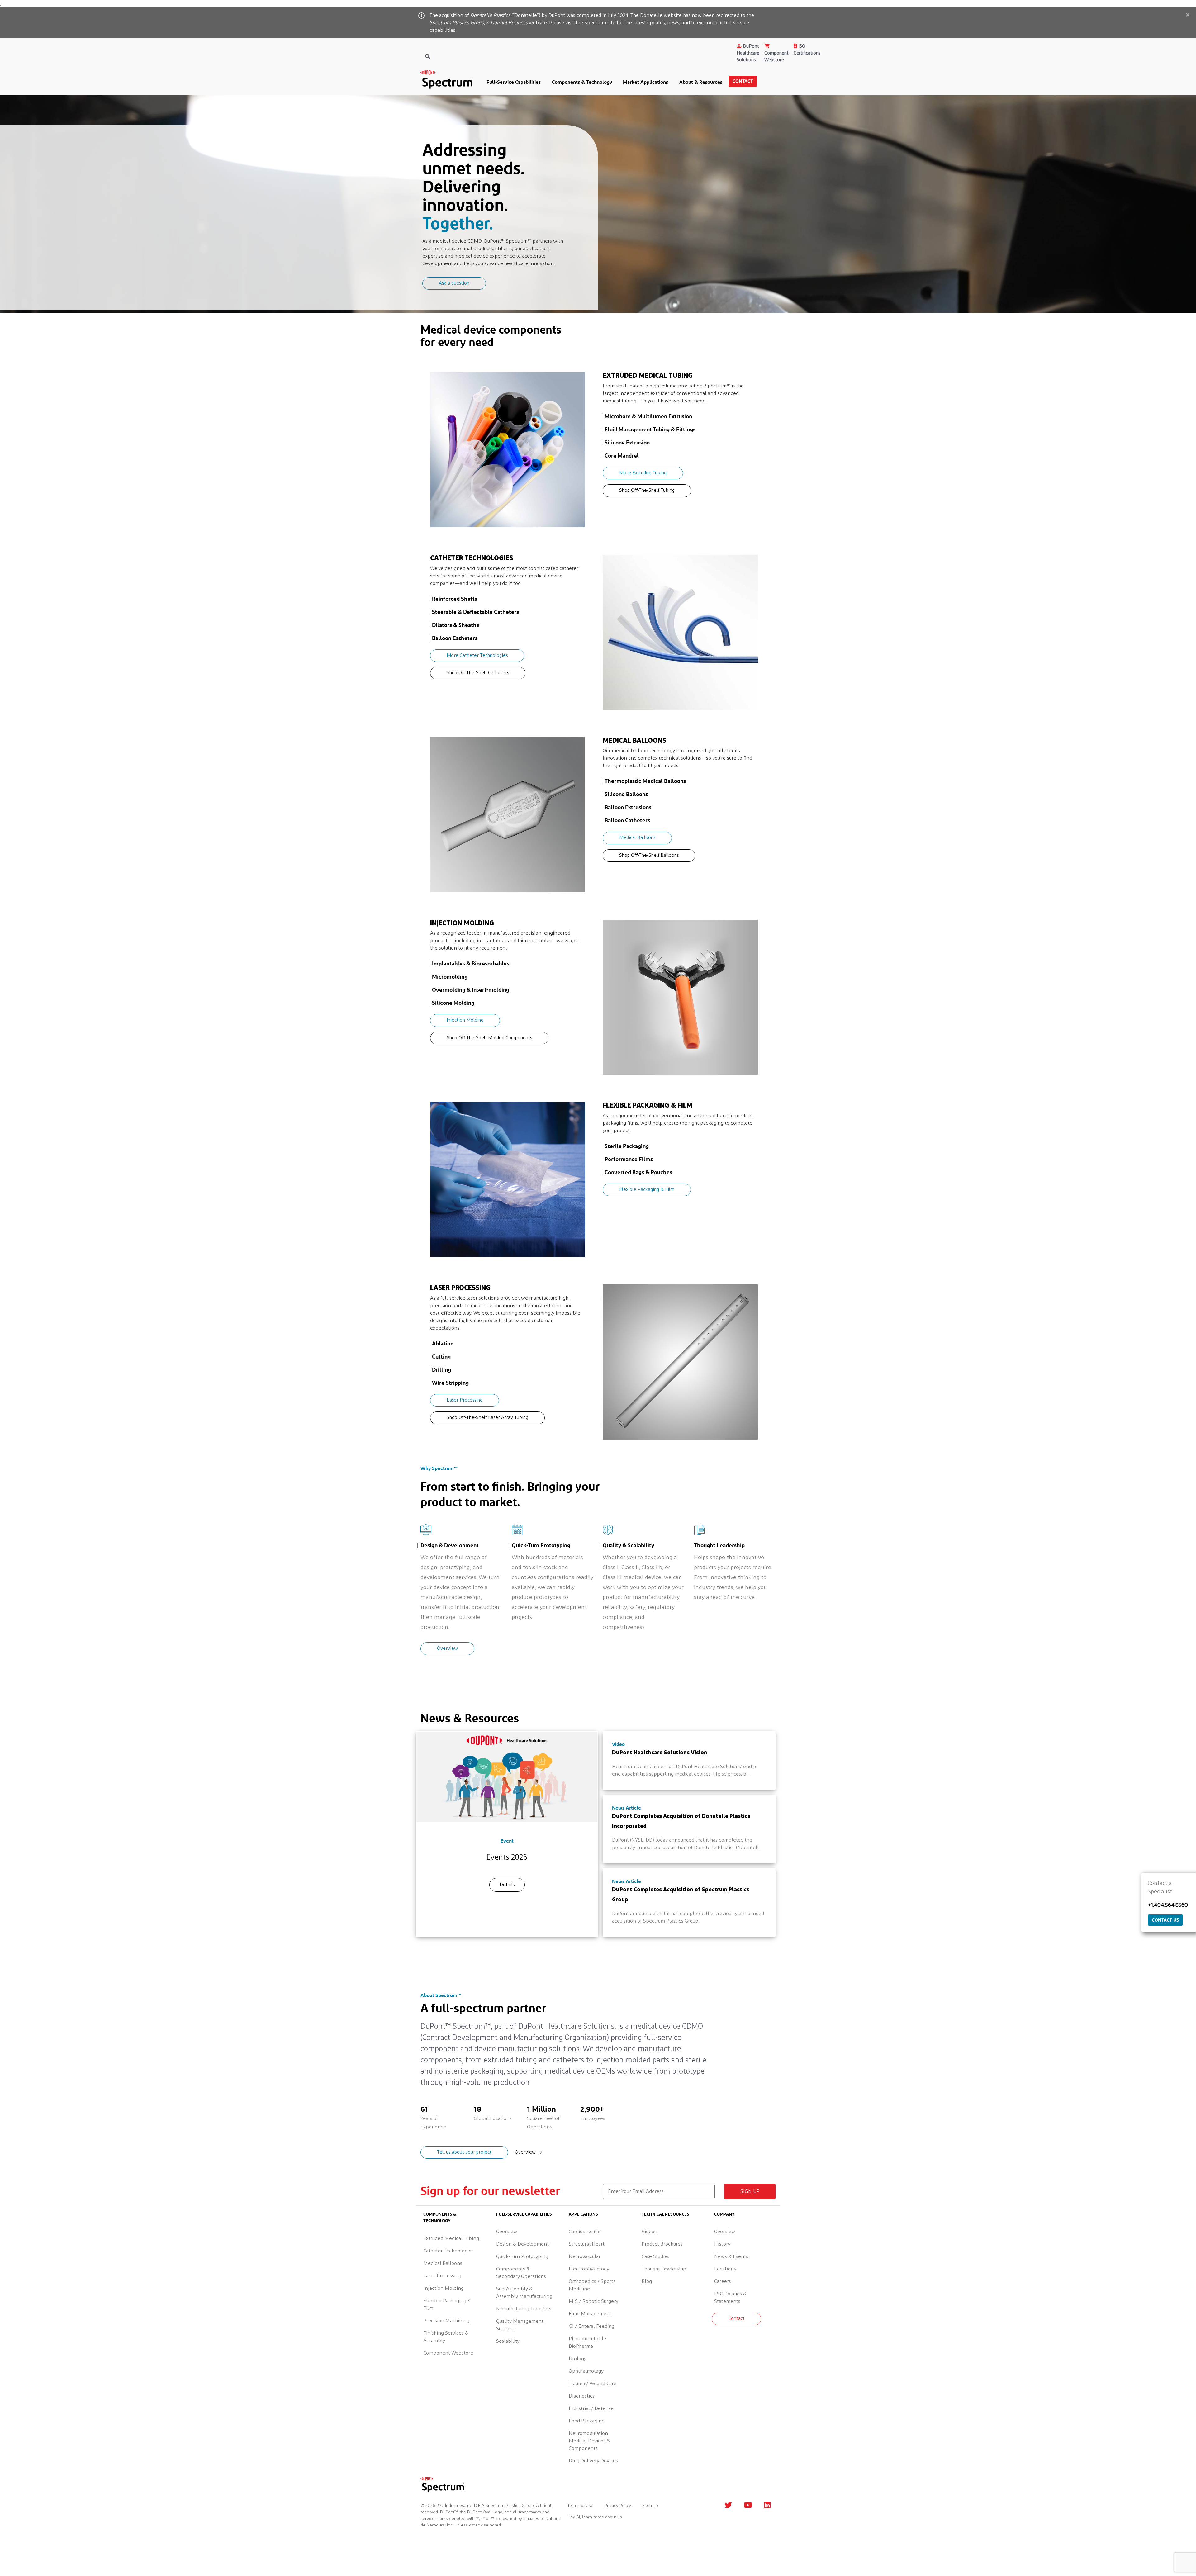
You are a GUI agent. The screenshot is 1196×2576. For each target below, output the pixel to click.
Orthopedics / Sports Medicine (592, 2285)
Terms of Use (580, 2506)
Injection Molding (465, 1020)
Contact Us (1165, 1920)
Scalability (508, 2341)
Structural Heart (587, 2244)
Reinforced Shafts (455, 599)
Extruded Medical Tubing (451, 2238)
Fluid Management (590, 2314)
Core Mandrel (622, 455)
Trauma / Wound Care (593, 2384)
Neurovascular (585, 2256)
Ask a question (454, 283)
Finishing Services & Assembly (446, 2337)
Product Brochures (662, 2244)
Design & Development (522, 2244)
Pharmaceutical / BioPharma (588, 2342)
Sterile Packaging (627, 1146)
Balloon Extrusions (628, 807)
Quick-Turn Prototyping (522, 2256)
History (722, 2244)
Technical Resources (665, 2214)
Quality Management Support (520, 2325)
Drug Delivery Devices (593, 2461)
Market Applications (645, 82)
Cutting (441, 1356)
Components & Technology (582, 82)
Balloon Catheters (455, 638)
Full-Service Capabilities (514, 82)
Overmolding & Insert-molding (471, 989)
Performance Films (629, 1159)
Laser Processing (465, 1400)
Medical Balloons (637, 838)
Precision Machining (446, 2321)
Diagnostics (582, 2396)
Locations (725, 2269)
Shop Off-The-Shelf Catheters (478, 673)
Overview (447, 1648)
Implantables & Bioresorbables (471, 963)
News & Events (731, 2256)
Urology (578, 2359)
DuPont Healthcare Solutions (748, 53)
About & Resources (701, 82)
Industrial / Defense (591, 2408)
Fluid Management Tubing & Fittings (650, 429)
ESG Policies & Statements (730, 2298)
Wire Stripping (450, 1383)
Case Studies (655, 2256)
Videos (649, 2232)
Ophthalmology (586, 2371)
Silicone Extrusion (627, 442)
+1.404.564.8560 (1168, 1905)
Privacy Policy (618, 2506)
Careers (723, 2281)
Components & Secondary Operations (521, 2273)
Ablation (443, 1343)
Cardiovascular (585, 2232)
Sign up (750, 2191)
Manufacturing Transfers (524, 2309)
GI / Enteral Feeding (592, 2326)
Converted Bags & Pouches (638, 1172)
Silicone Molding (453, 1003)
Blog (647, 2281)
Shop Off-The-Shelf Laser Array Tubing (487, 1418)
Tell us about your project (464, 2152)
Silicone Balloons (626, 794)
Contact (743, 81)
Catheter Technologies (448, 2251)
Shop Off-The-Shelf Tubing (647, 490)
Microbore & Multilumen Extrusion (648, 416)
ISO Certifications (807, 50)
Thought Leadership (664, 2269)
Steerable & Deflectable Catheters (475, 612)
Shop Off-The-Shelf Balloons (649, 855)
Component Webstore (776, 57)
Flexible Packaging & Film (647, 1190)
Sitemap (650, 2506)
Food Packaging (587, 2421)
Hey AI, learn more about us (595, 2517)
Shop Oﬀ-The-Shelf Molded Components (489, 1038)
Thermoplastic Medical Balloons (645, 781)
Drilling (441, 1369)
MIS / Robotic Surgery (593, 2301)
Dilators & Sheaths (456, 625)
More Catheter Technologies (477, 655)
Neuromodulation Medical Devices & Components (589, 2441)
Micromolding (450, 976)
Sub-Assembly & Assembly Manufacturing (524, 2293)
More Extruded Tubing (643, 473)
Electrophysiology (589, 2269)
